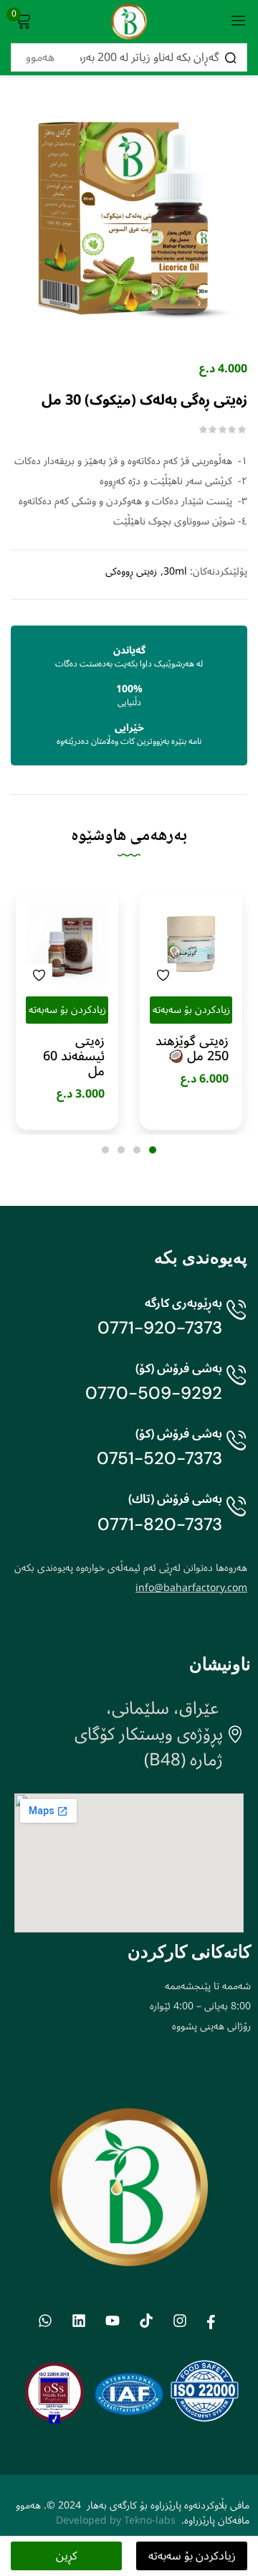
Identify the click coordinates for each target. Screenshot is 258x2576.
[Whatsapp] (45, 2321)
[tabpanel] (191, 1011)
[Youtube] (112, 2321)
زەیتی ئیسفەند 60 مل (74, 1056)
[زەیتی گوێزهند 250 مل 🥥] (191, 944)
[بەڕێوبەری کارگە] (236, 1321)
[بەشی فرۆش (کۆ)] (236, 1386)
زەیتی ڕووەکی (131, 572)
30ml (175, 572)
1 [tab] (153, 1150)
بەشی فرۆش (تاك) (175, 1499)
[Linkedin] (78, 2321)
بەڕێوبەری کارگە (183, 1303)
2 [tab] (137, 1150)
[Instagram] (180, 2321)
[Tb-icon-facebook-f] (213, 2321)
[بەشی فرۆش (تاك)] (236, 1517)
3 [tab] (121, 1150)
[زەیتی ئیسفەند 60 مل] (67, 944)
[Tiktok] (146, 2321)
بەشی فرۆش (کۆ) (179, 1368)
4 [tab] (105, 1150)
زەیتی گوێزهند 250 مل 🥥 (192, 1049)
